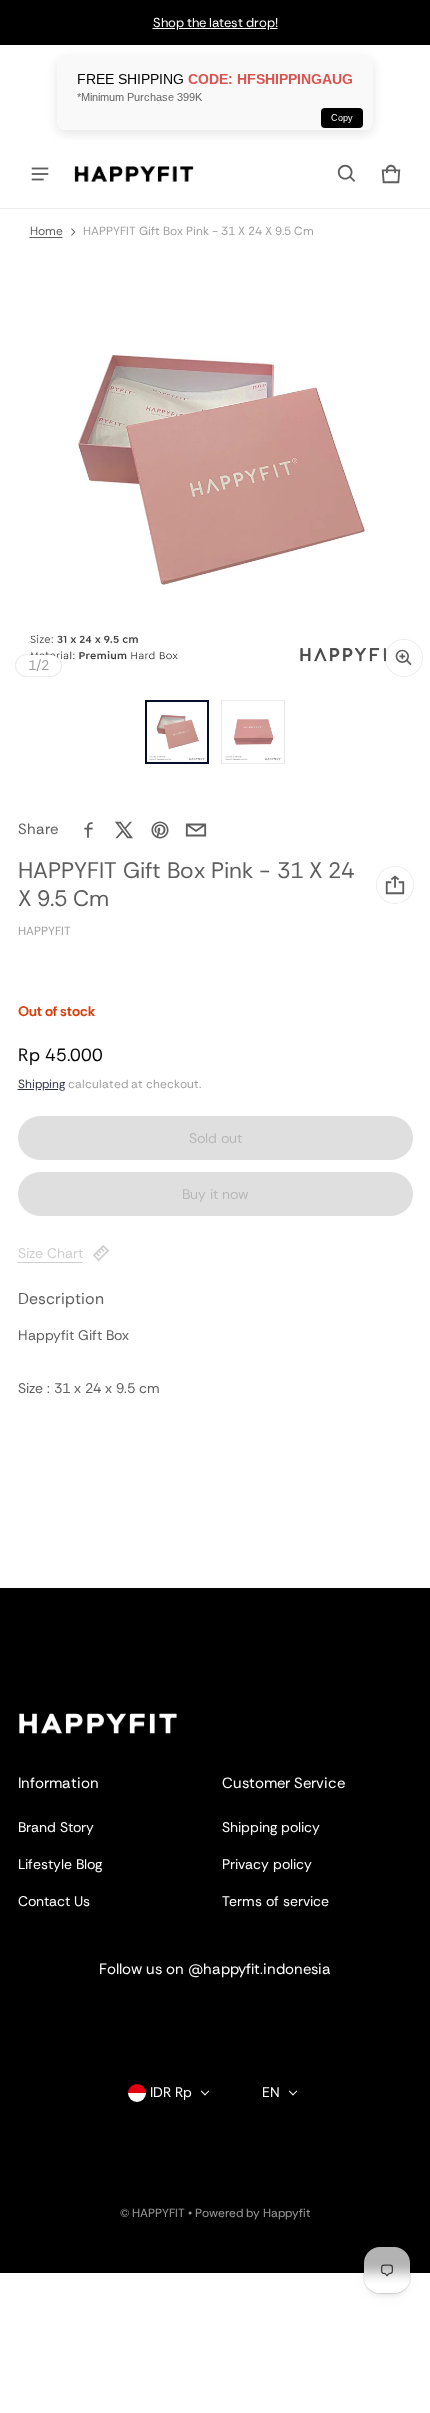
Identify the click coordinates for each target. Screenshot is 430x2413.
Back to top (55, 1606)
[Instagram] (155, 2017)
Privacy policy (267, 1864)
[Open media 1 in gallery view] (177, 732)
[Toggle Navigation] (40, 174)
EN (271, 2092)
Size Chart (50, 1253)
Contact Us (54, 1901)
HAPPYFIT (158, 2213)
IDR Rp (171, 2092)
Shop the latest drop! (215, 22)
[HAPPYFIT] (134, 174)
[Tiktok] (275, 2017)
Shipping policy (271, 1827)
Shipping (41, 1084)
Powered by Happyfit (253, 2213)
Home (46, 231)
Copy (342, 118)
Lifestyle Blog (60, 1864)
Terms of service (275, 1901)
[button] (347, 174)
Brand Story (56, 1827)
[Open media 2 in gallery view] (253, 732)
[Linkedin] (215, 2017)
